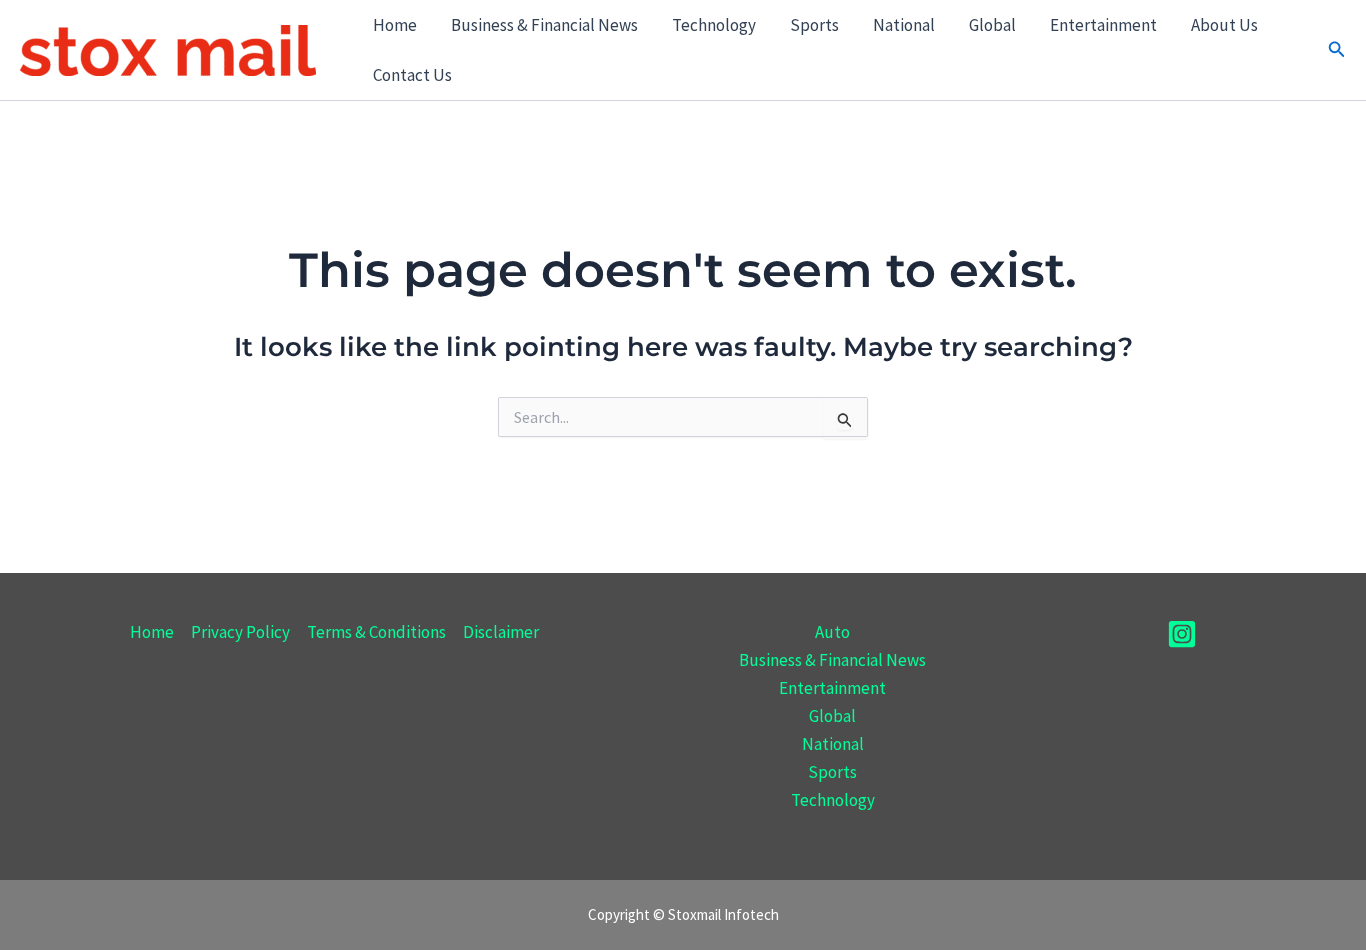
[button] (1337, 50)
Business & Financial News (544, 25)
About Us (1224, 25)
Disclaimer (501, 632)
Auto (832, 632)
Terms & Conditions (376, 632)
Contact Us (412, 75)
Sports (814, 25)
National (904, 25)
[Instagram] (1182, 634)
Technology (714, 25)
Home (395, 25)
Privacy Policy (240, 632)
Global (992, 25)
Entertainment (1103, 25)
